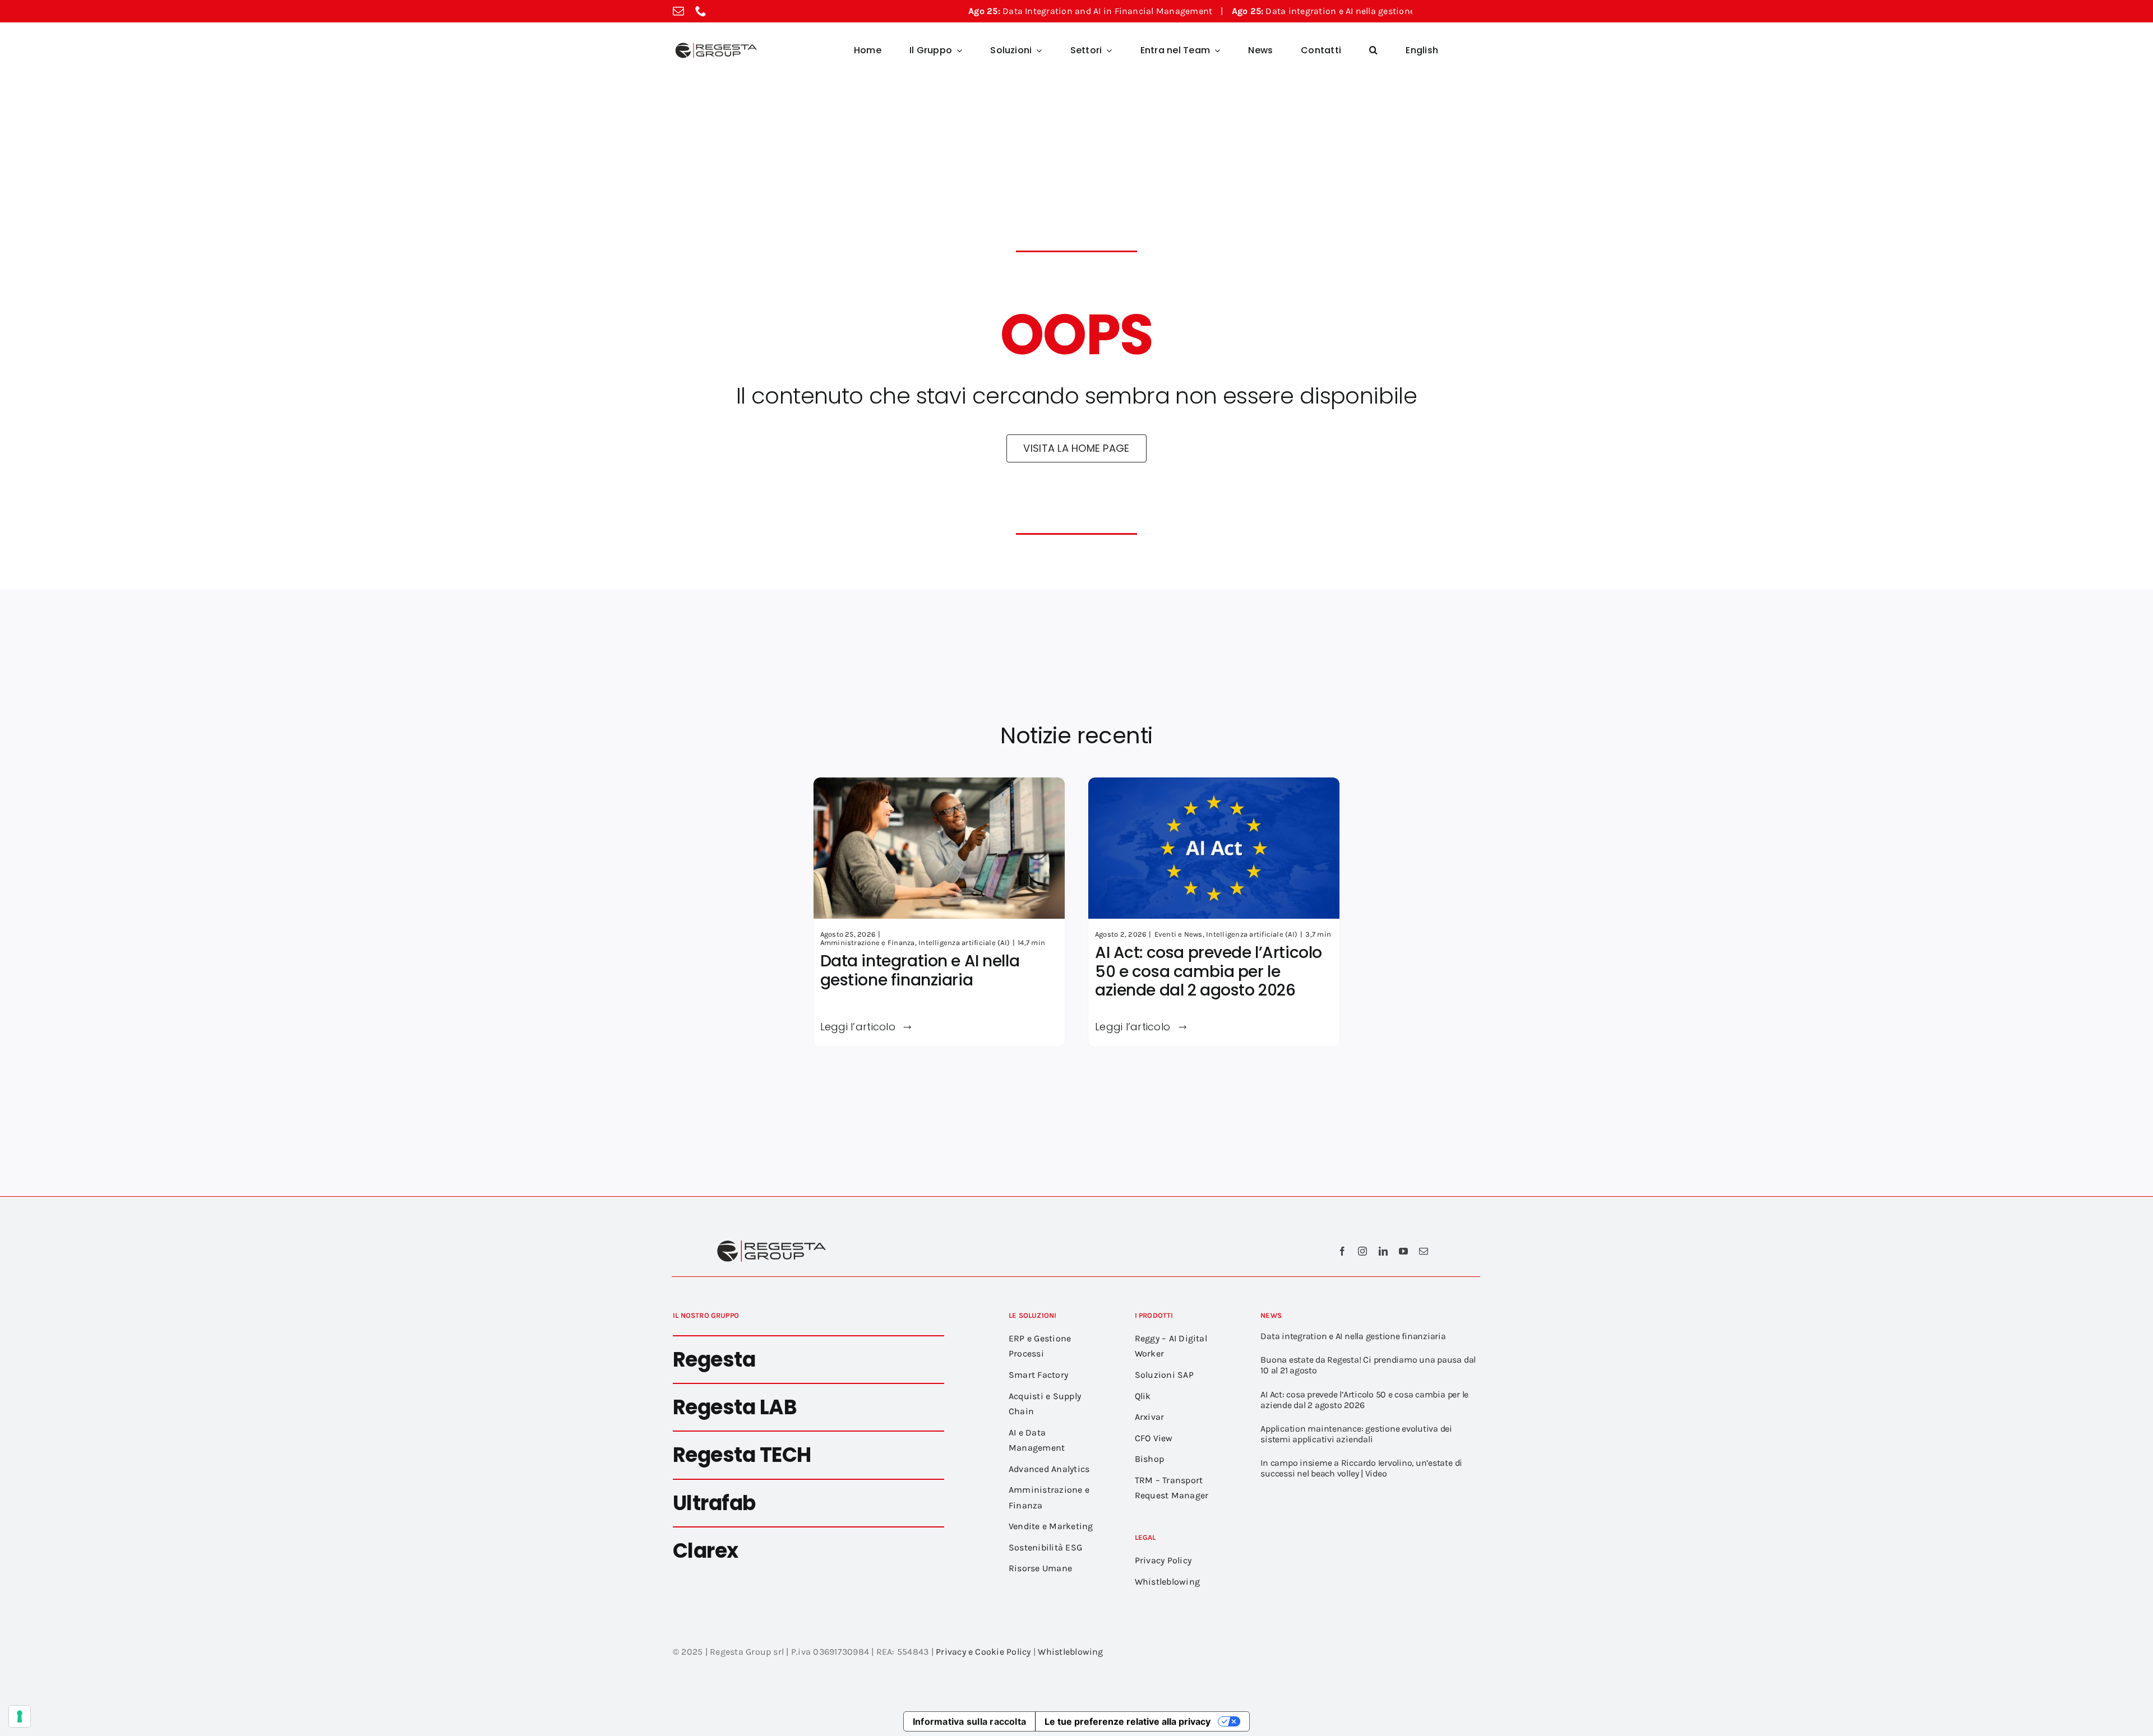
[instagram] (1362, 1251)
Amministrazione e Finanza (868, 943)
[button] (1373, 50)
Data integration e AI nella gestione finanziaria (1258, 11)
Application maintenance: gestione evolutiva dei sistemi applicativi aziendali (1356, 1434)
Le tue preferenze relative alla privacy (1128, 1721)
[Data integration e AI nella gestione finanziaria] (939, 785)
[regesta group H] (715, 45)
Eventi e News (1179, 934)
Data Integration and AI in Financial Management (1001, 11)
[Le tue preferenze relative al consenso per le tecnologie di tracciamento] (20, 1716)
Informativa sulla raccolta (969, 1721)
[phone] (701, 11)
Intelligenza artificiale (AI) (964, 943)
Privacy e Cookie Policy (983, 1652)
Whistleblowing (1070, 1652)
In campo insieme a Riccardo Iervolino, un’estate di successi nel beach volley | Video (1361, 1468)
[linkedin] (1383, 1251)
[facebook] (1342, 1251)
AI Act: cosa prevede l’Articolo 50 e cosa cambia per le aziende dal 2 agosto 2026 (1209, 971)
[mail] (678, 11)
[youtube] (1403, 1251)
